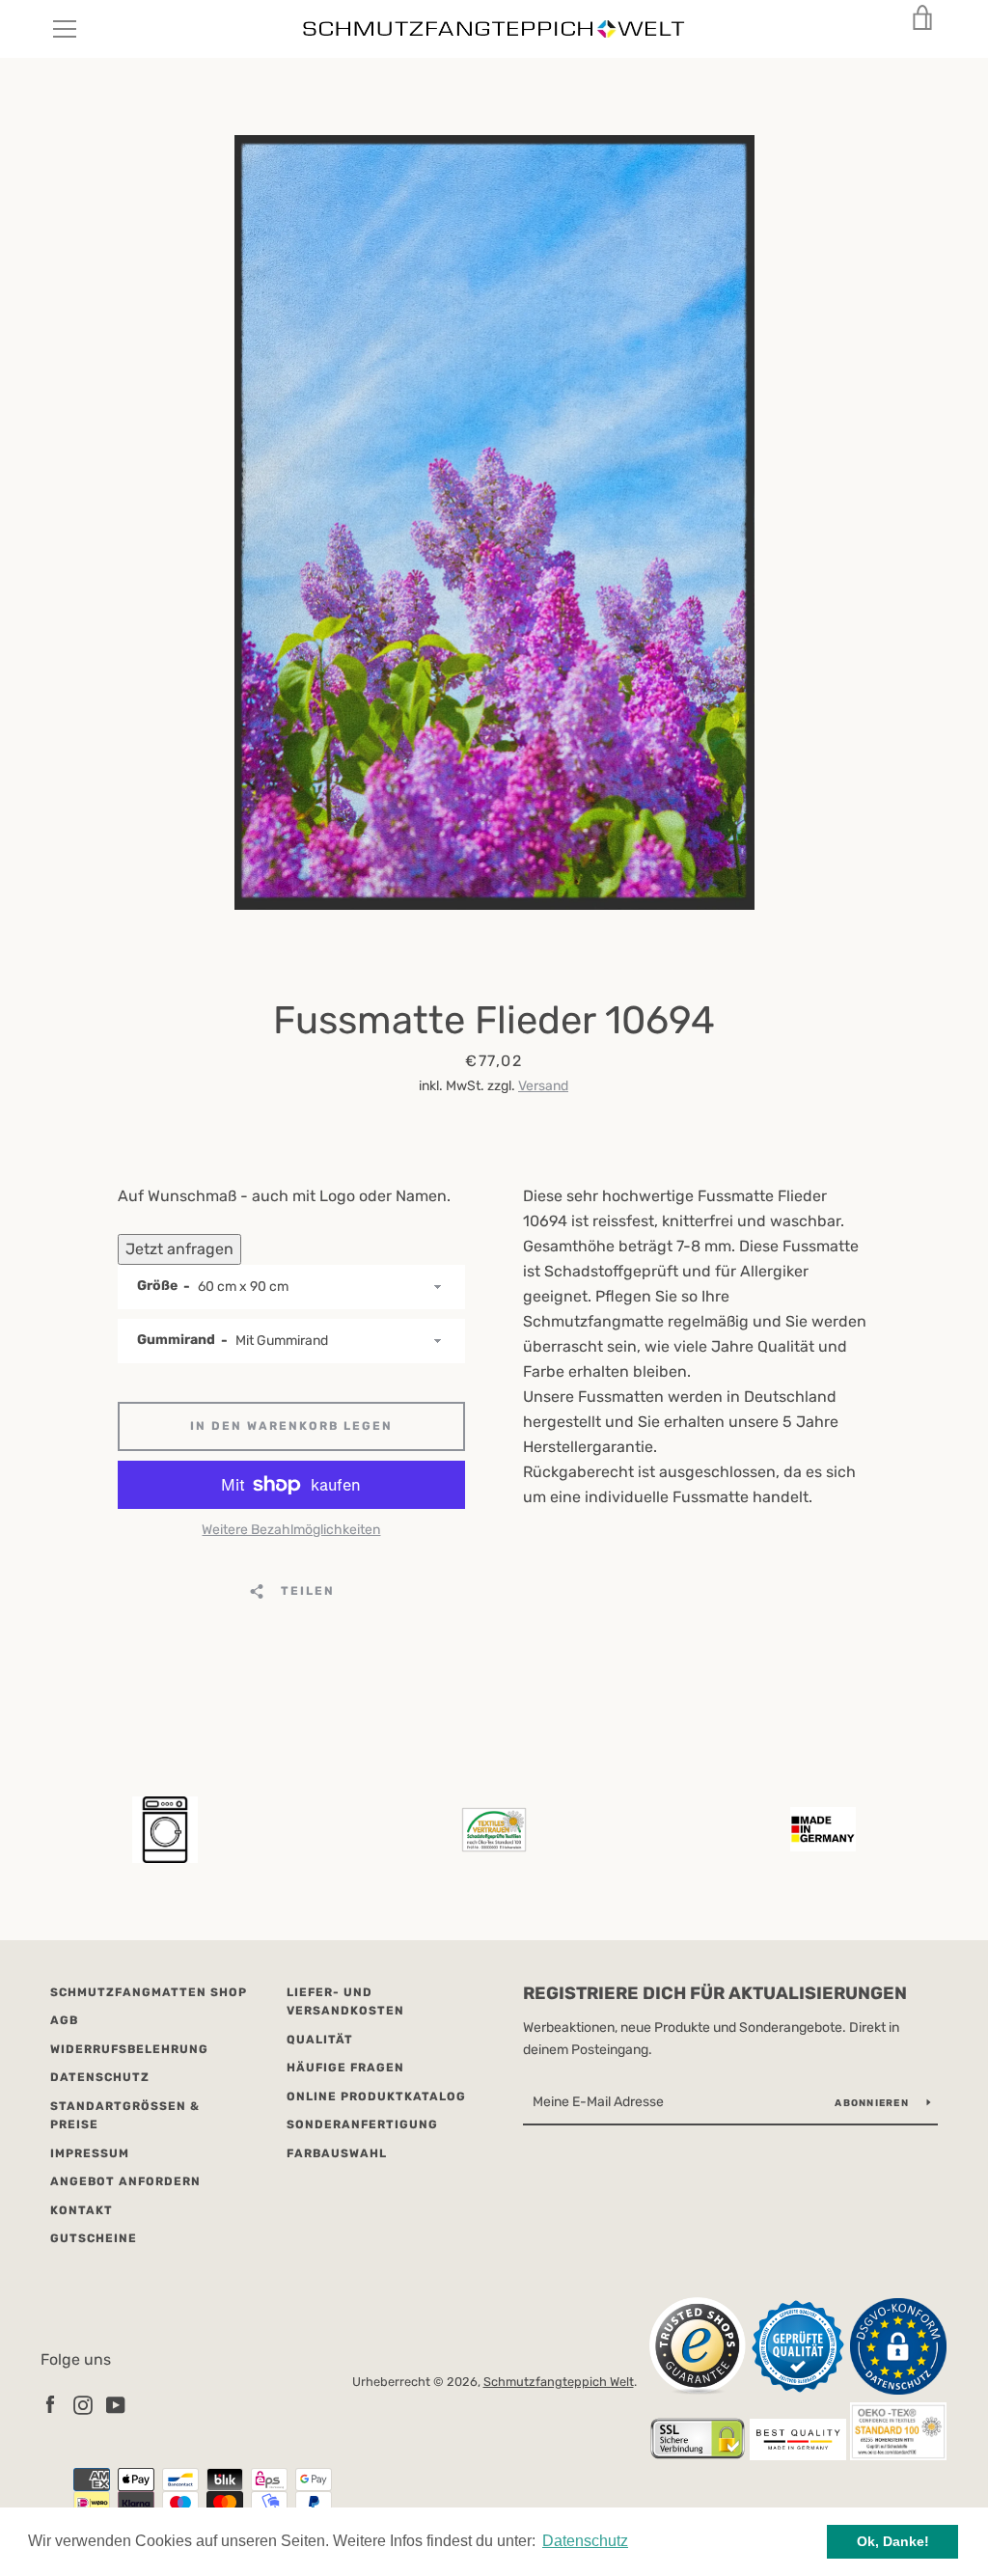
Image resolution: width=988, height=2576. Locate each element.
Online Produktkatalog (376, 2096)
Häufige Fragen (345, 2068)
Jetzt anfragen (179, 1249)
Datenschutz (100, 2077)
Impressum (90, 2153)
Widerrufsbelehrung (129, 2049)
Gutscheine (94, 2238)
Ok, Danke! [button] (893, 2541)
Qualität (320, 2040)
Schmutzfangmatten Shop (149, 1992)
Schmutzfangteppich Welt (559, 2382)
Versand (543, 1086)
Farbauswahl (337, 2153)
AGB (64, 2020)
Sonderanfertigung (362, 2124)
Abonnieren (873, 2103)
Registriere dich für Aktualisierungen (715, 1993)
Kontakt (82, 2210)
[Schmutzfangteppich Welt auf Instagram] (83, 2404)
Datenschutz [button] (585, 2541)
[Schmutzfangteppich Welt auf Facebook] (50, 2404)
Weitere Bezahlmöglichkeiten (291, 1530)
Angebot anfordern (125, 2181)
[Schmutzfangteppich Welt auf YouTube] (116, 2404)
